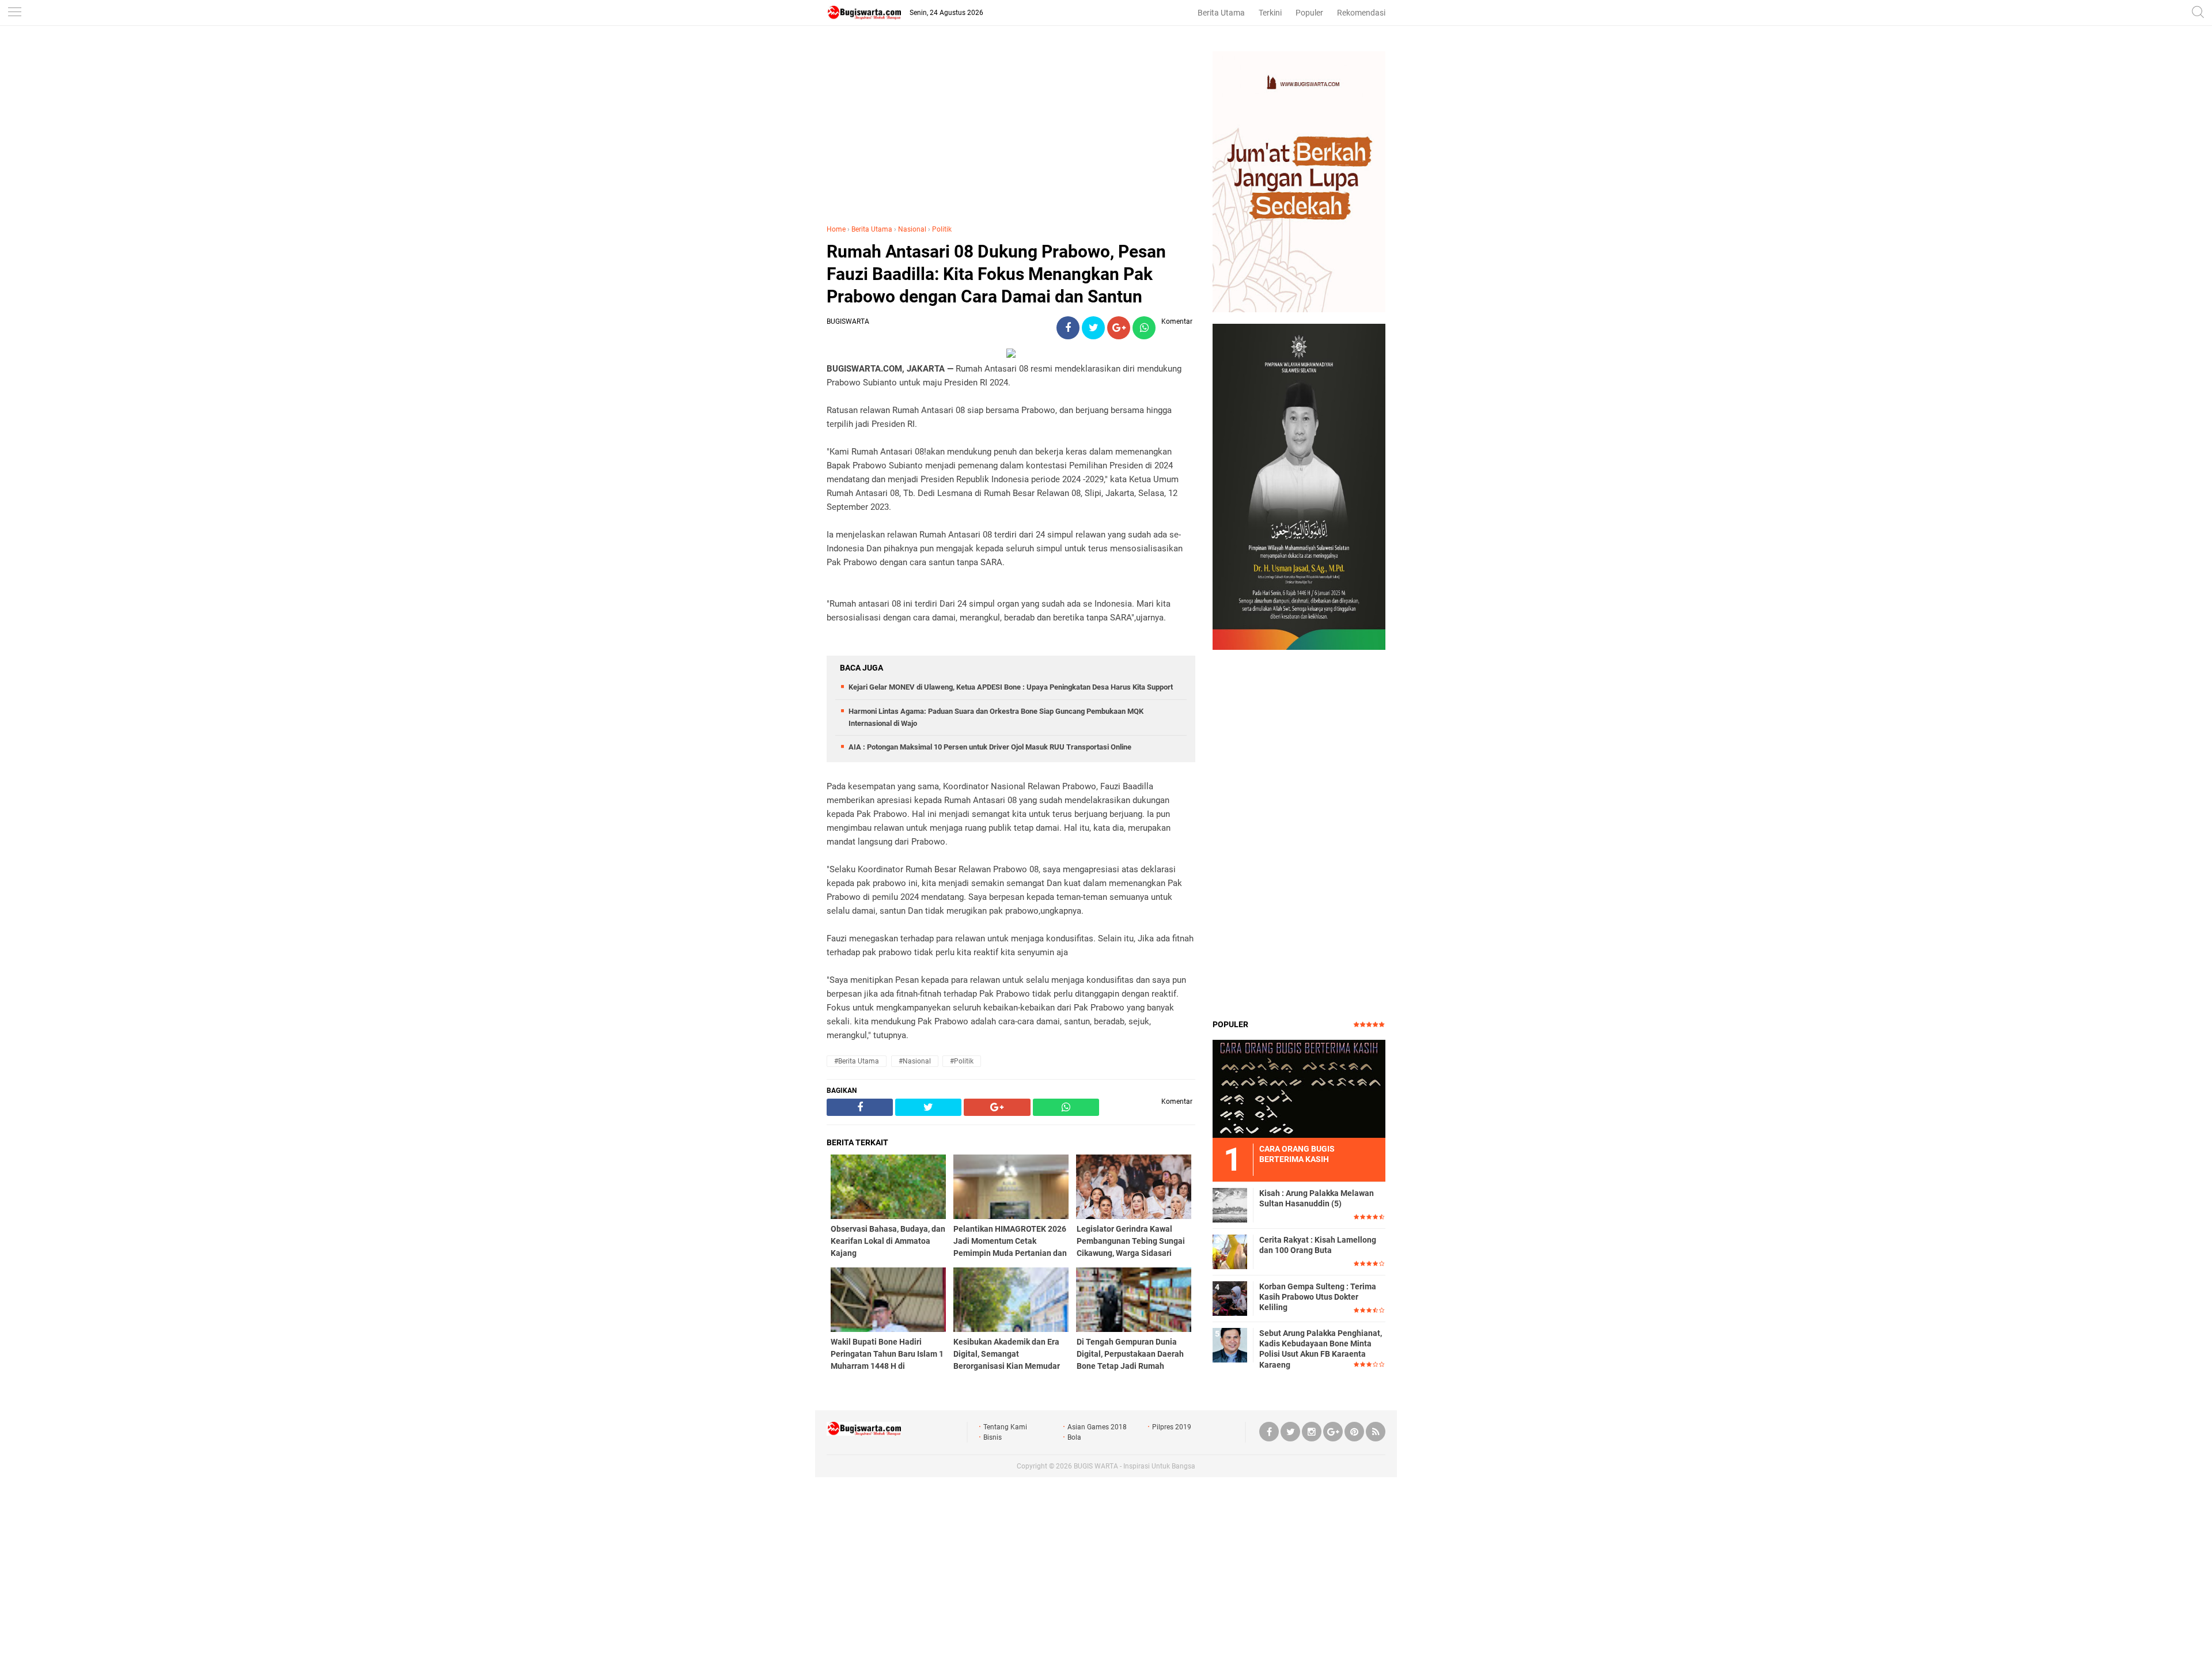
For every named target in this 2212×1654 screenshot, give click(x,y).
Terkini (1270, 13)
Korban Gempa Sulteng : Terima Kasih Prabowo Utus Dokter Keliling (1318, 1297)
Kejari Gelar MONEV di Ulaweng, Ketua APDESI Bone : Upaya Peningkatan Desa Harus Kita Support (1011, 687)
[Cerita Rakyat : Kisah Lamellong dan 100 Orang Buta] (1230, 1251)
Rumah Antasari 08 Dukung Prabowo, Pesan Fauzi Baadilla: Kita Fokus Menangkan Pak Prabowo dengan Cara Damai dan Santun (996, 274)
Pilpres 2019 (1172, 1427)
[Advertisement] (1011, 132)
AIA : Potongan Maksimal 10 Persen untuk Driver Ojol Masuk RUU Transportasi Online (990, 747)
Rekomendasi (1361, 13)
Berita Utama (1221, 13)
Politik (942, 229)
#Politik (962, 1061)
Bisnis (993, 1437)
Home (836, 229)
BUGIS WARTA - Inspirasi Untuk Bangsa (1135, 1466)
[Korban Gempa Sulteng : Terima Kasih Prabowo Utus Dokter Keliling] (1230, 1298)
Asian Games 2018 (1097, 1427)
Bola (1074, 1437)
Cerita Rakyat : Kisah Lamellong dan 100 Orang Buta (1318, 1245)
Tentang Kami (1005, 1427)
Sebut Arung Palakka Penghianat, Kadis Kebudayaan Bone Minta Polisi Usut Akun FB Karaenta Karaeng (1321, 1349)
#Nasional (915, 1061)
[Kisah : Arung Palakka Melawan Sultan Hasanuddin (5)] (1230, 1205)
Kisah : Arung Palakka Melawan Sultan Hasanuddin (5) (1317, 1198)
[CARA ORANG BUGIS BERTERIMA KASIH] (1299, 1088)
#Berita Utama (857, 1061)
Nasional (912, 229)
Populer (1309, 13)
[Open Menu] (14, 13)
